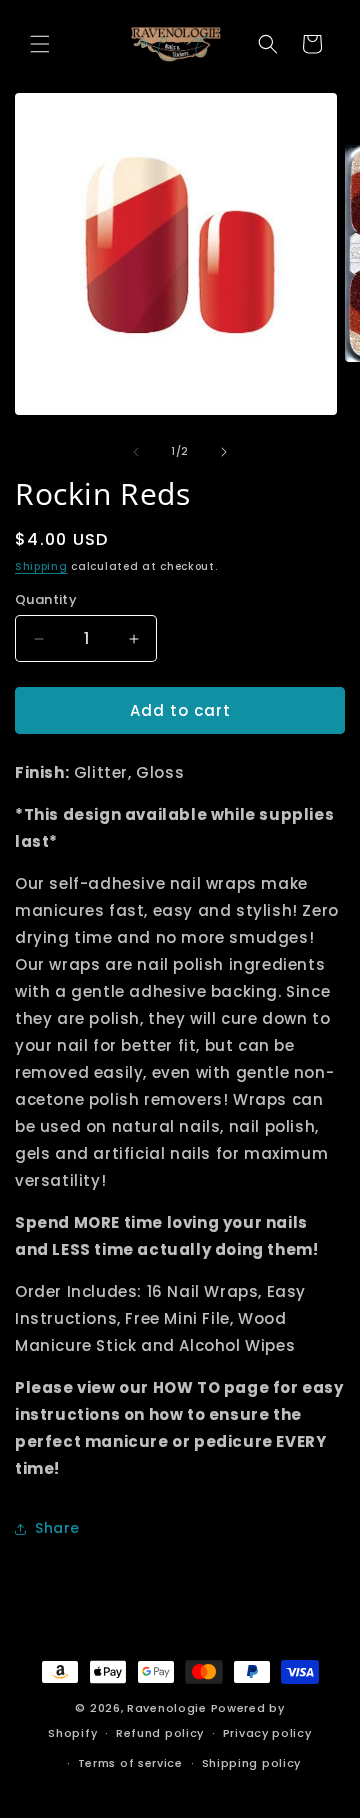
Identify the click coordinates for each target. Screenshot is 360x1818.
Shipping (41, 566)
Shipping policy (252, 1763)
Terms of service (130, 1763)
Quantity (46, 599)
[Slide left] (136, 452)
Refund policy (160, 1733)
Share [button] (57, 1528)
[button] (40, 44)
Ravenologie (167, 1708)
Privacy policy (267, 1733)
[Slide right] (224, 452)
